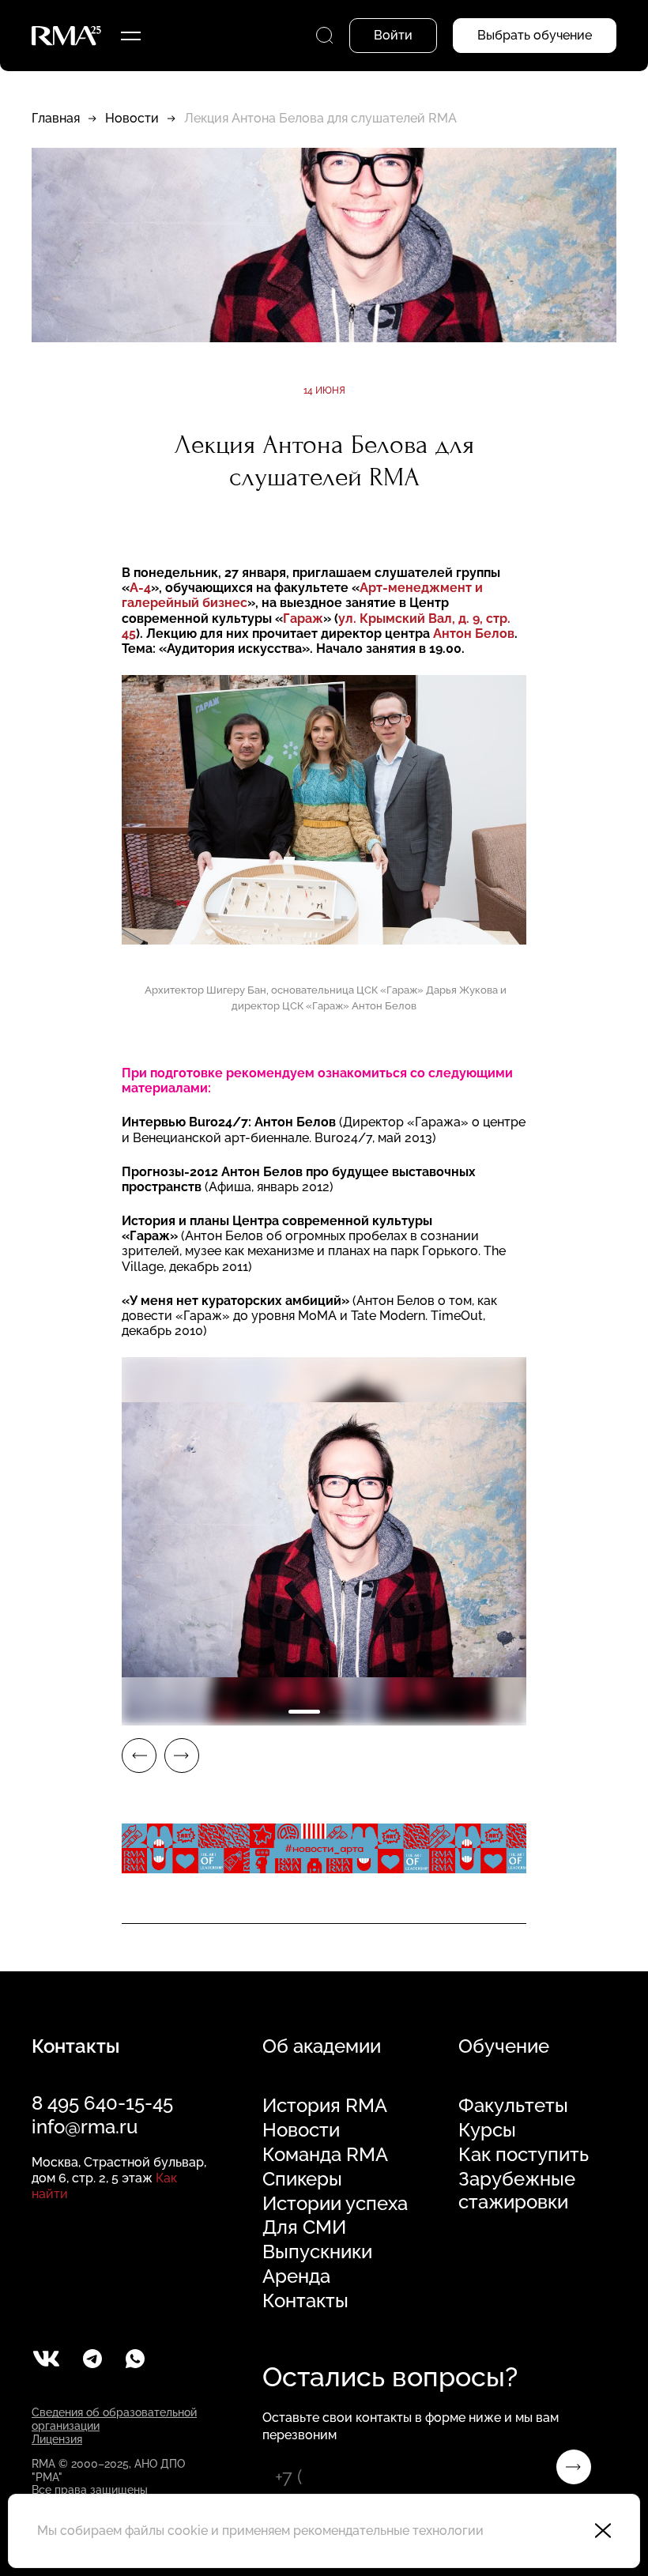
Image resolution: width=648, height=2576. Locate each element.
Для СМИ (304, 2227)
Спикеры (302, 2179)
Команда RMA (325, 2155)
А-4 (140, 588)
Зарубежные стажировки (517, 2191)
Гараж (303, 619)
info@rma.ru (85, 2127)
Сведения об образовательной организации (114, 2419)
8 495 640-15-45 (102, 2103)
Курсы (487, 2130)
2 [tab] (344, 1712)
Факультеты (513, 2106)
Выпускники (317, 2252)
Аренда (296, 2276)
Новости (132, 118)
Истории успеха (335, 2204)
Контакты (305, 2301)
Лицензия (57, 2439)
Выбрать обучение (535, 35)
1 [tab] (304, 1712)
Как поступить (524, 2155)
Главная (56, 118)
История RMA (325, 2106)
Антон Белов (474, 634)
